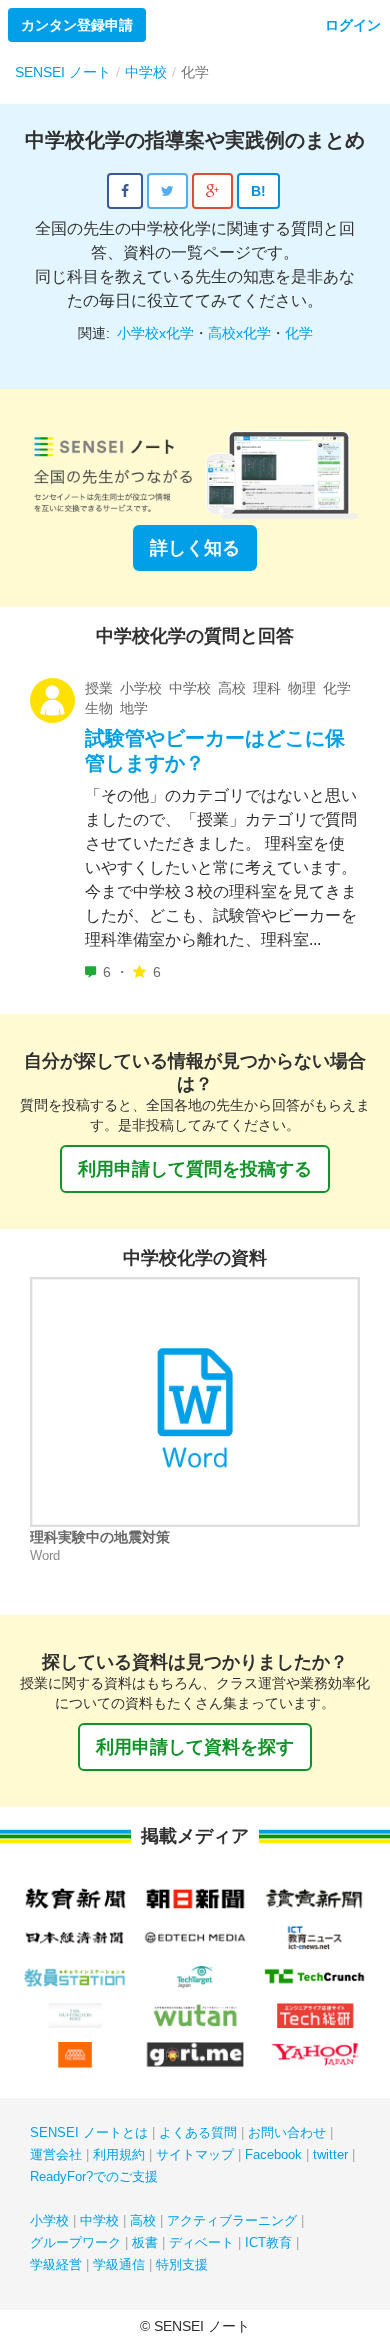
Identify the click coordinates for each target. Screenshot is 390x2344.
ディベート (201, 2242)
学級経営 (56, 2264)
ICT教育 (268, 2242)
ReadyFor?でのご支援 (94, 2176)
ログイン (353, 25)
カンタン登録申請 (77, 25)
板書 (145, 2242)
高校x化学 (239, 333)
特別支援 (182, 2264)
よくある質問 (198, 2132)
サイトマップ (195, 2154)
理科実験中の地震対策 (100, 1537)
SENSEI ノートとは (89, 2132)
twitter (330, 2154)
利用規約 (119, 2154)
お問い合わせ (287, 2132)
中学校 (99, 2220)
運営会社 (56, 2154)
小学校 (49, 2220)
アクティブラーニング (232, 2220)
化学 (299, 333)
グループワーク (75, 2242)
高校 (143, 2220)
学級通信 (119, 2264)
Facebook (273, 2154)
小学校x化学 (155, 333)
